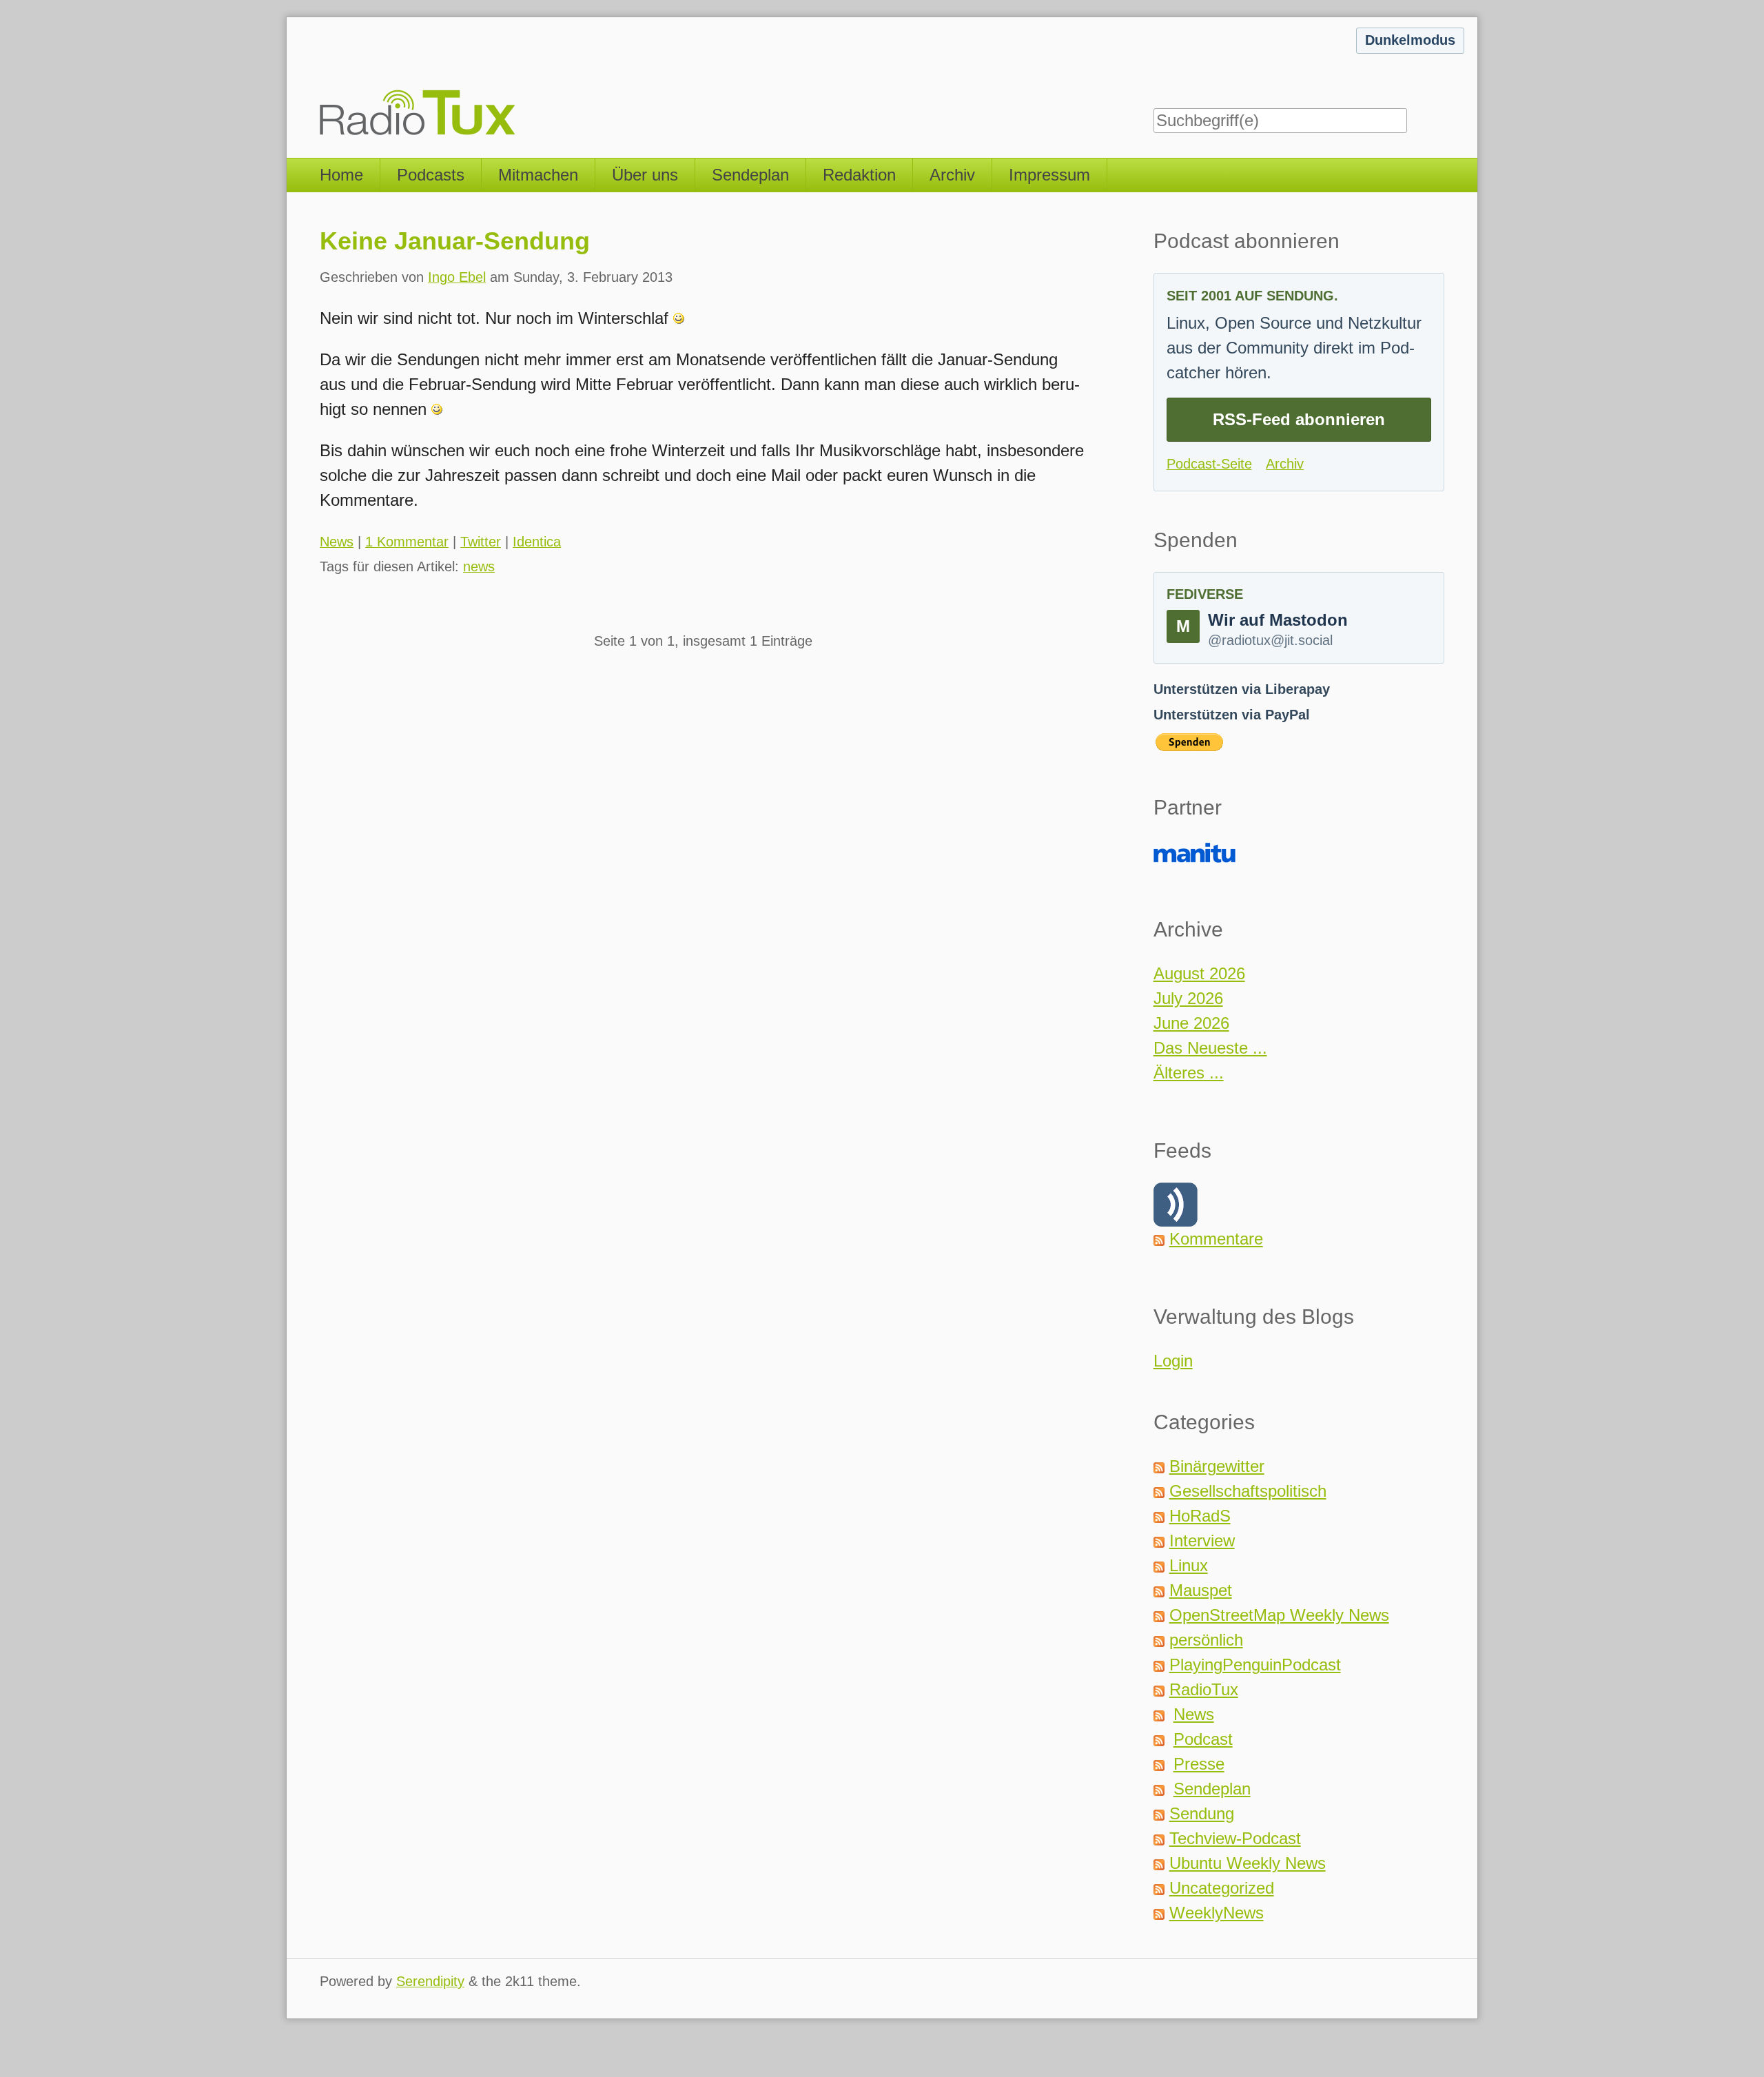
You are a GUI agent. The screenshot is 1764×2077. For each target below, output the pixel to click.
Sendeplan (750, 175)
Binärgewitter (1217, 1466)
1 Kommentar (407, 542)
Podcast (1203, 1739)
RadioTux (1204, 1689)
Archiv (952, 175)
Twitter (481, 542)
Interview (1202, 1541)
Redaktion (859, 175)
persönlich (1206, 1640)
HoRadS (1200, 1516)
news (479, 566)
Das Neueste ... (1210, 1048)
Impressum (1049, 175)
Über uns (645, 175)
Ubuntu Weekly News (1248, 1863)
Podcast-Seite (1209, 464)
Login (1173, 1361)
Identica (537, 542)
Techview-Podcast (1235, 1838)
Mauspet (1201, 1590)
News (337, 542)
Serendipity (430, 1981)
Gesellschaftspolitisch (1248, 1491)
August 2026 (1199, 973)
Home (341, 175)
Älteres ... (1189, 1073)
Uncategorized (1222, 1888)
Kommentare (1216, 1239)
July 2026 (1188, 998)
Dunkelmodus (1410, 40)
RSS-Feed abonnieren (1299, 419)
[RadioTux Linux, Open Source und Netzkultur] (320, 79)
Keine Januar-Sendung (455, 241)
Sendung (1202, 1813)
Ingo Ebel (457, 277)
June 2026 (1191, 1023)
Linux (1189, 1565)
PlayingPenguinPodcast (1255, 1665)
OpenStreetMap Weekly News (1279, 1615)
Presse (1199, 1764)
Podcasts (431, 175)
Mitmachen (538, 175)
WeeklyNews (1217, 1913)
